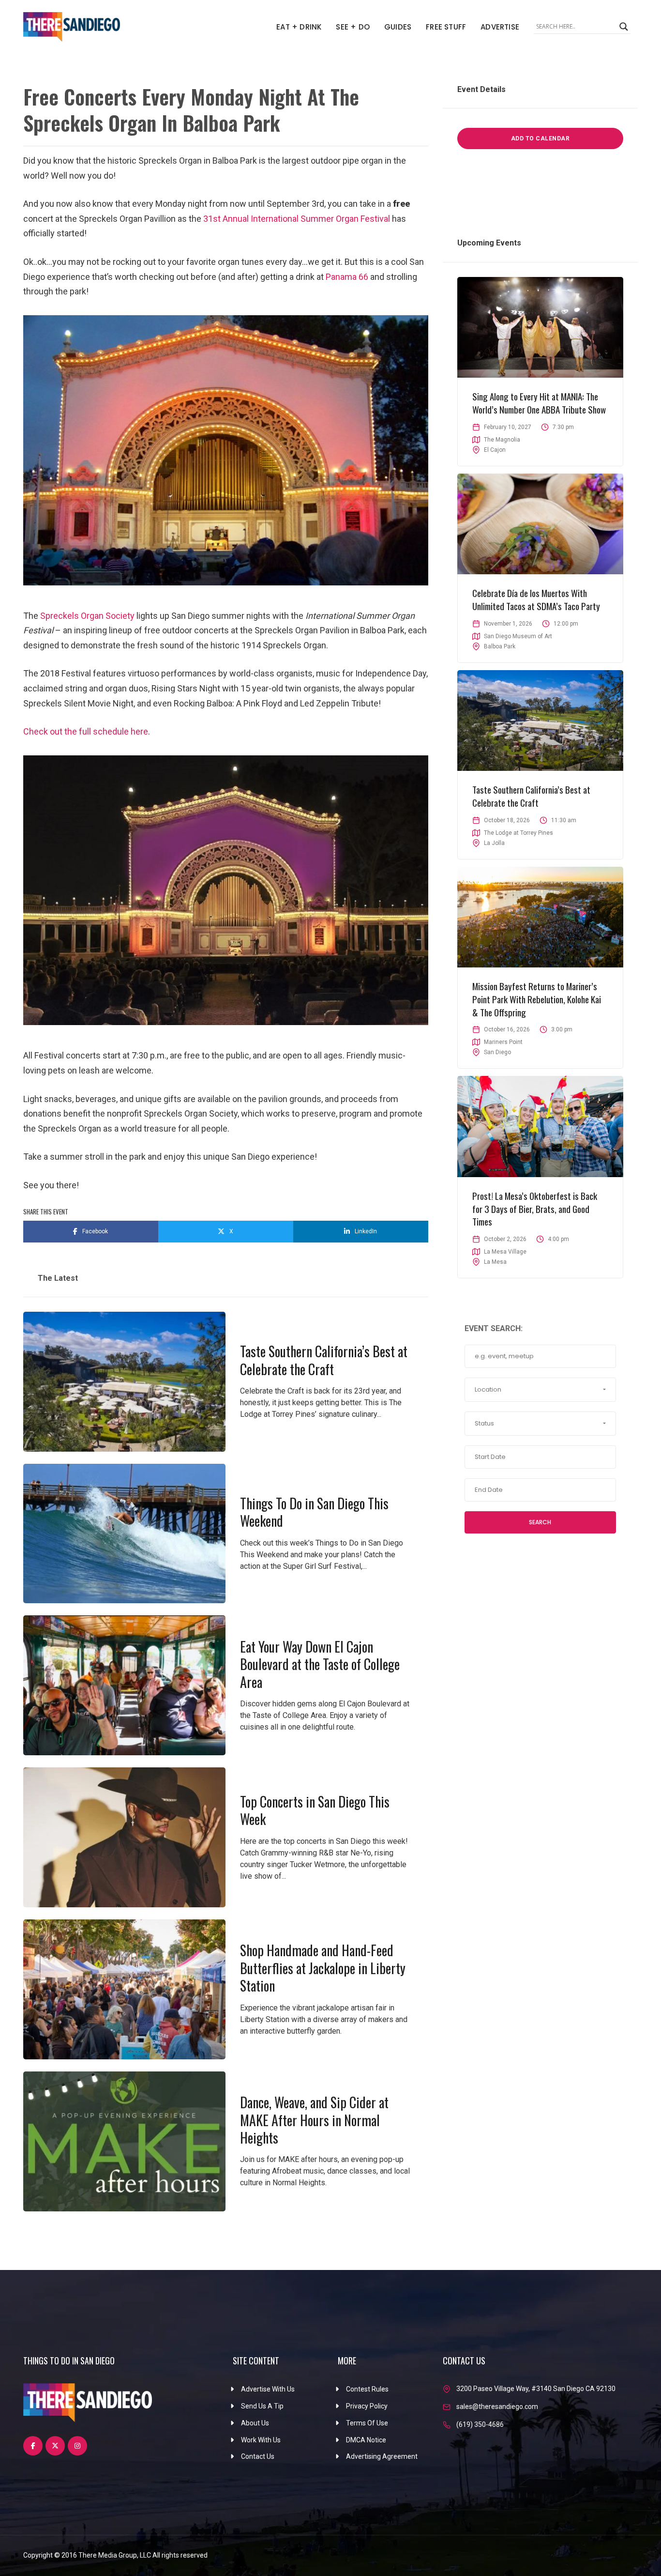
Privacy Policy (367, 2406)
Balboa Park (500, 646)
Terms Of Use (367, 2423)
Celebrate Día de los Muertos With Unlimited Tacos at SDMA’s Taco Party (536, 599)
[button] (540, 1390)
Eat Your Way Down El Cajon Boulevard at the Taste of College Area (320, 1664)
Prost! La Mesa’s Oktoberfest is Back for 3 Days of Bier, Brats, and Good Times (535, 1208)
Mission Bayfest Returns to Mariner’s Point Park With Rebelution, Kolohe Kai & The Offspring (537, 999)
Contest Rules (367, 2389)
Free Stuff (446, 27)
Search (540, 1522)
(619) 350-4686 (480, 2424)
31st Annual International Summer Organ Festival (297, 219)
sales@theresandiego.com (497, 2407)
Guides (398, 27)
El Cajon (495, 450)
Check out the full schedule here (86, 731)
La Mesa (495, 1262)
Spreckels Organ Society (87, 616)
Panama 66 (347, 277)
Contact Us (258, 2456)
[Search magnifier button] (624, 27)
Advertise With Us (268, 2389)
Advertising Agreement (382, 2456)
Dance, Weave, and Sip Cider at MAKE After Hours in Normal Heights (314, 2120)
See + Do (353, 27)
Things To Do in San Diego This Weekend (314, 1512)
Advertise (500, 27)
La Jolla (494, 843)
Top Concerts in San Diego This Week (315, 1810)
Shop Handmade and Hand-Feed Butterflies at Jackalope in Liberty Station (323, 1968)
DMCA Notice (366, 2440)
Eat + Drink (299, 27)
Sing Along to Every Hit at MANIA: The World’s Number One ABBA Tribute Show (539, 403)
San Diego (497, 1052)
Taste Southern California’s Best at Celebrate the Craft (324, 1360)
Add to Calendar (541, 138)
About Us (255, 2423)
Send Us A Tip (262, 2406)
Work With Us (261, 2440)
